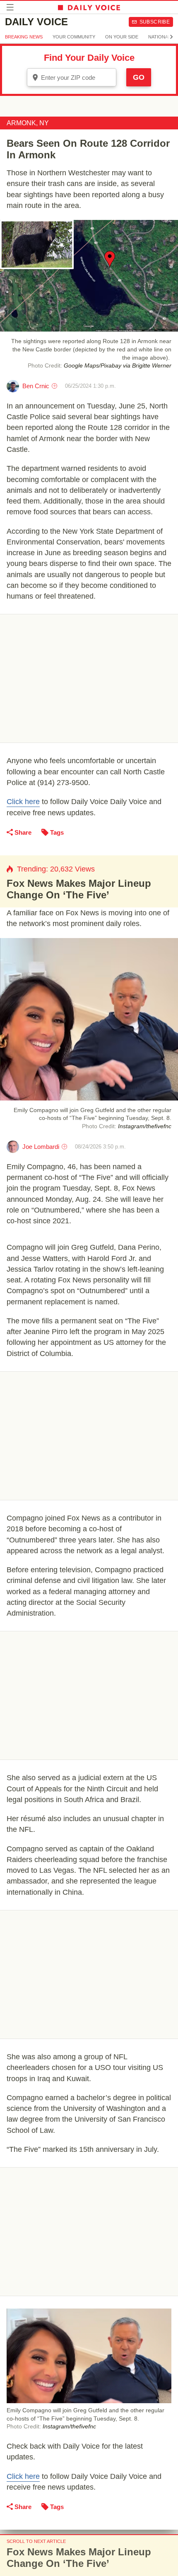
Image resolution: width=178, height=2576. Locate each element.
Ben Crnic (36, 386)
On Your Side (122, 37)
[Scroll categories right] (171, 37)
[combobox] (72, 77)
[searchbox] (77, 78)
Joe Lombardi (41, 1147)
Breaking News (24, 37)
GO (139, 77)
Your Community (74, 37)
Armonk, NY (28, 123)
